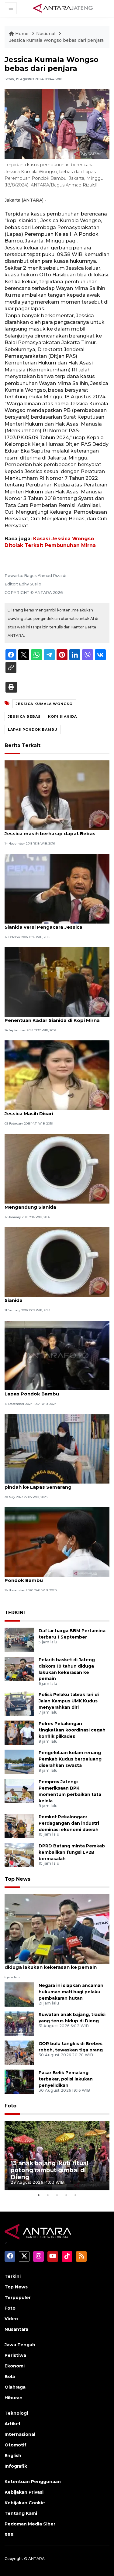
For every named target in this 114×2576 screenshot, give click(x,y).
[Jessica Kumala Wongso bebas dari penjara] (57, 1928)
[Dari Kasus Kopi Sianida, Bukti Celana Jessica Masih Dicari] (57, 1075)
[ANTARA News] (63, 8)
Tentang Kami (21, 2513)
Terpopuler (18, 2298)
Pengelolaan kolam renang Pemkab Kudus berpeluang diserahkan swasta (70, 1759)
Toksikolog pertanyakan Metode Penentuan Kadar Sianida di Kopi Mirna (52, 1017)
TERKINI (15, 1613)
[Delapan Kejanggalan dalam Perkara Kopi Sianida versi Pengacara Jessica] (57, 888)
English (13, 2456)
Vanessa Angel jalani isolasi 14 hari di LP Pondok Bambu (53, 1577)
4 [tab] (66, 2195)
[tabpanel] (57, 2156)
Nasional (46, 34)
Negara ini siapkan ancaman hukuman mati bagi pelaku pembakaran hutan (71, 1992)
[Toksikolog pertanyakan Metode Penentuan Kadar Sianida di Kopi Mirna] (57, 982)
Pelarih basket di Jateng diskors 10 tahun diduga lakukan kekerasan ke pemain (55, 1964)
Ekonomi (15, 2366)
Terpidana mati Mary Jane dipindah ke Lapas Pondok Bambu (52, 1391)
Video (11, 2319)
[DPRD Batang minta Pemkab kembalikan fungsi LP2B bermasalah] (19, 1855)
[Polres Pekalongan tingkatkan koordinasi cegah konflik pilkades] (19, 1733)
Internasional (20, 2434)
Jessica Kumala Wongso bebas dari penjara (56, 40)
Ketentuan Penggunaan (33, 2482)
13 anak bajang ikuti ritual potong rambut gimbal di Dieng (49, 2170)
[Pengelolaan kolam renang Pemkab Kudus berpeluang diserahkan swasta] (19, 1762)
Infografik (16, 2466)
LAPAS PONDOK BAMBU (33, 730)
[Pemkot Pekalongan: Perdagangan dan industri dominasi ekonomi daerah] (19, 1825)
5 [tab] (75, 2195)
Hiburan (14, 2398)
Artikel (12, 2424)
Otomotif (16, 2445)
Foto (10, 2106)
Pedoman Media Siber (30, 2524)
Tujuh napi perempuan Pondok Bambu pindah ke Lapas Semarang (52, 1484)
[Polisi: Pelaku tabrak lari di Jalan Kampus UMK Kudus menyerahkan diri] (19, 1703)
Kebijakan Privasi (24, 2492)
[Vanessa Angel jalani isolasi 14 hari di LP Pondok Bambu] (57, 1542)
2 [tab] (48, 2195)
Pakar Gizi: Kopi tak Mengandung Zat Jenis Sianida (57, 1297)
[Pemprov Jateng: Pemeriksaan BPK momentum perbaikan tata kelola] (19, 1791)
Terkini (13, 2276)
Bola (10, 2377)
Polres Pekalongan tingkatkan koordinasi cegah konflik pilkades (72, 1730)
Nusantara (16, 2329)
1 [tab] (39, 2195)
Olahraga (15, 2387)
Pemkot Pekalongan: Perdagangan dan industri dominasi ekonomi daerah (69, 1823)
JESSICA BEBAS (24, 716)
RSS (9, 2535)
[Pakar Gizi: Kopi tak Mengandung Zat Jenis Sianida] (57, 1262)
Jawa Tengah (20, 2345)
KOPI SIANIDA (62, 716)
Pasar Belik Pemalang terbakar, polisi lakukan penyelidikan (66, 2079)
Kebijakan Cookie (25, 2503)
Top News (17, 1879)
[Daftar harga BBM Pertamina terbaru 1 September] (19, 1639)
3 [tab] (57, 2195)
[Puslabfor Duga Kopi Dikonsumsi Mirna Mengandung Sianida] (57, 1168)
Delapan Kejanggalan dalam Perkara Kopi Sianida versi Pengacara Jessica (56, 924)
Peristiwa (15, 2355)
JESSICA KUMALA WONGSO (44, 704)
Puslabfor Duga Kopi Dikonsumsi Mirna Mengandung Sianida (53, 1204)
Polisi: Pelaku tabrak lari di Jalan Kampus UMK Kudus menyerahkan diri (69, 1701)
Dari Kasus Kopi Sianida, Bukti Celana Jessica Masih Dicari (50, 1110)
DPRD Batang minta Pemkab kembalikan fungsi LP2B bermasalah (72, 1852)
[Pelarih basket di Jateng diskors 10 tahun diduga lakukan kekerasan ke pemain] (19, 1668)
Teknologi (16, 2413)
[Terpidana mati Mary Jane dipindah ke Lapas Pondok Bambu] (57, 1355)
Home (22, 34)
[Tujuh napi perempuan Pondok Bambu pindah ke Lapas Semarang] (57, 1448)
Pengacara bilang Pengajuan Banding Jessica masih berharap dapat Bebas (50, 830)
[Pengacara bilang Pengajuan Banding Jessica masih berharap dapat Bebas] (57, 795)
